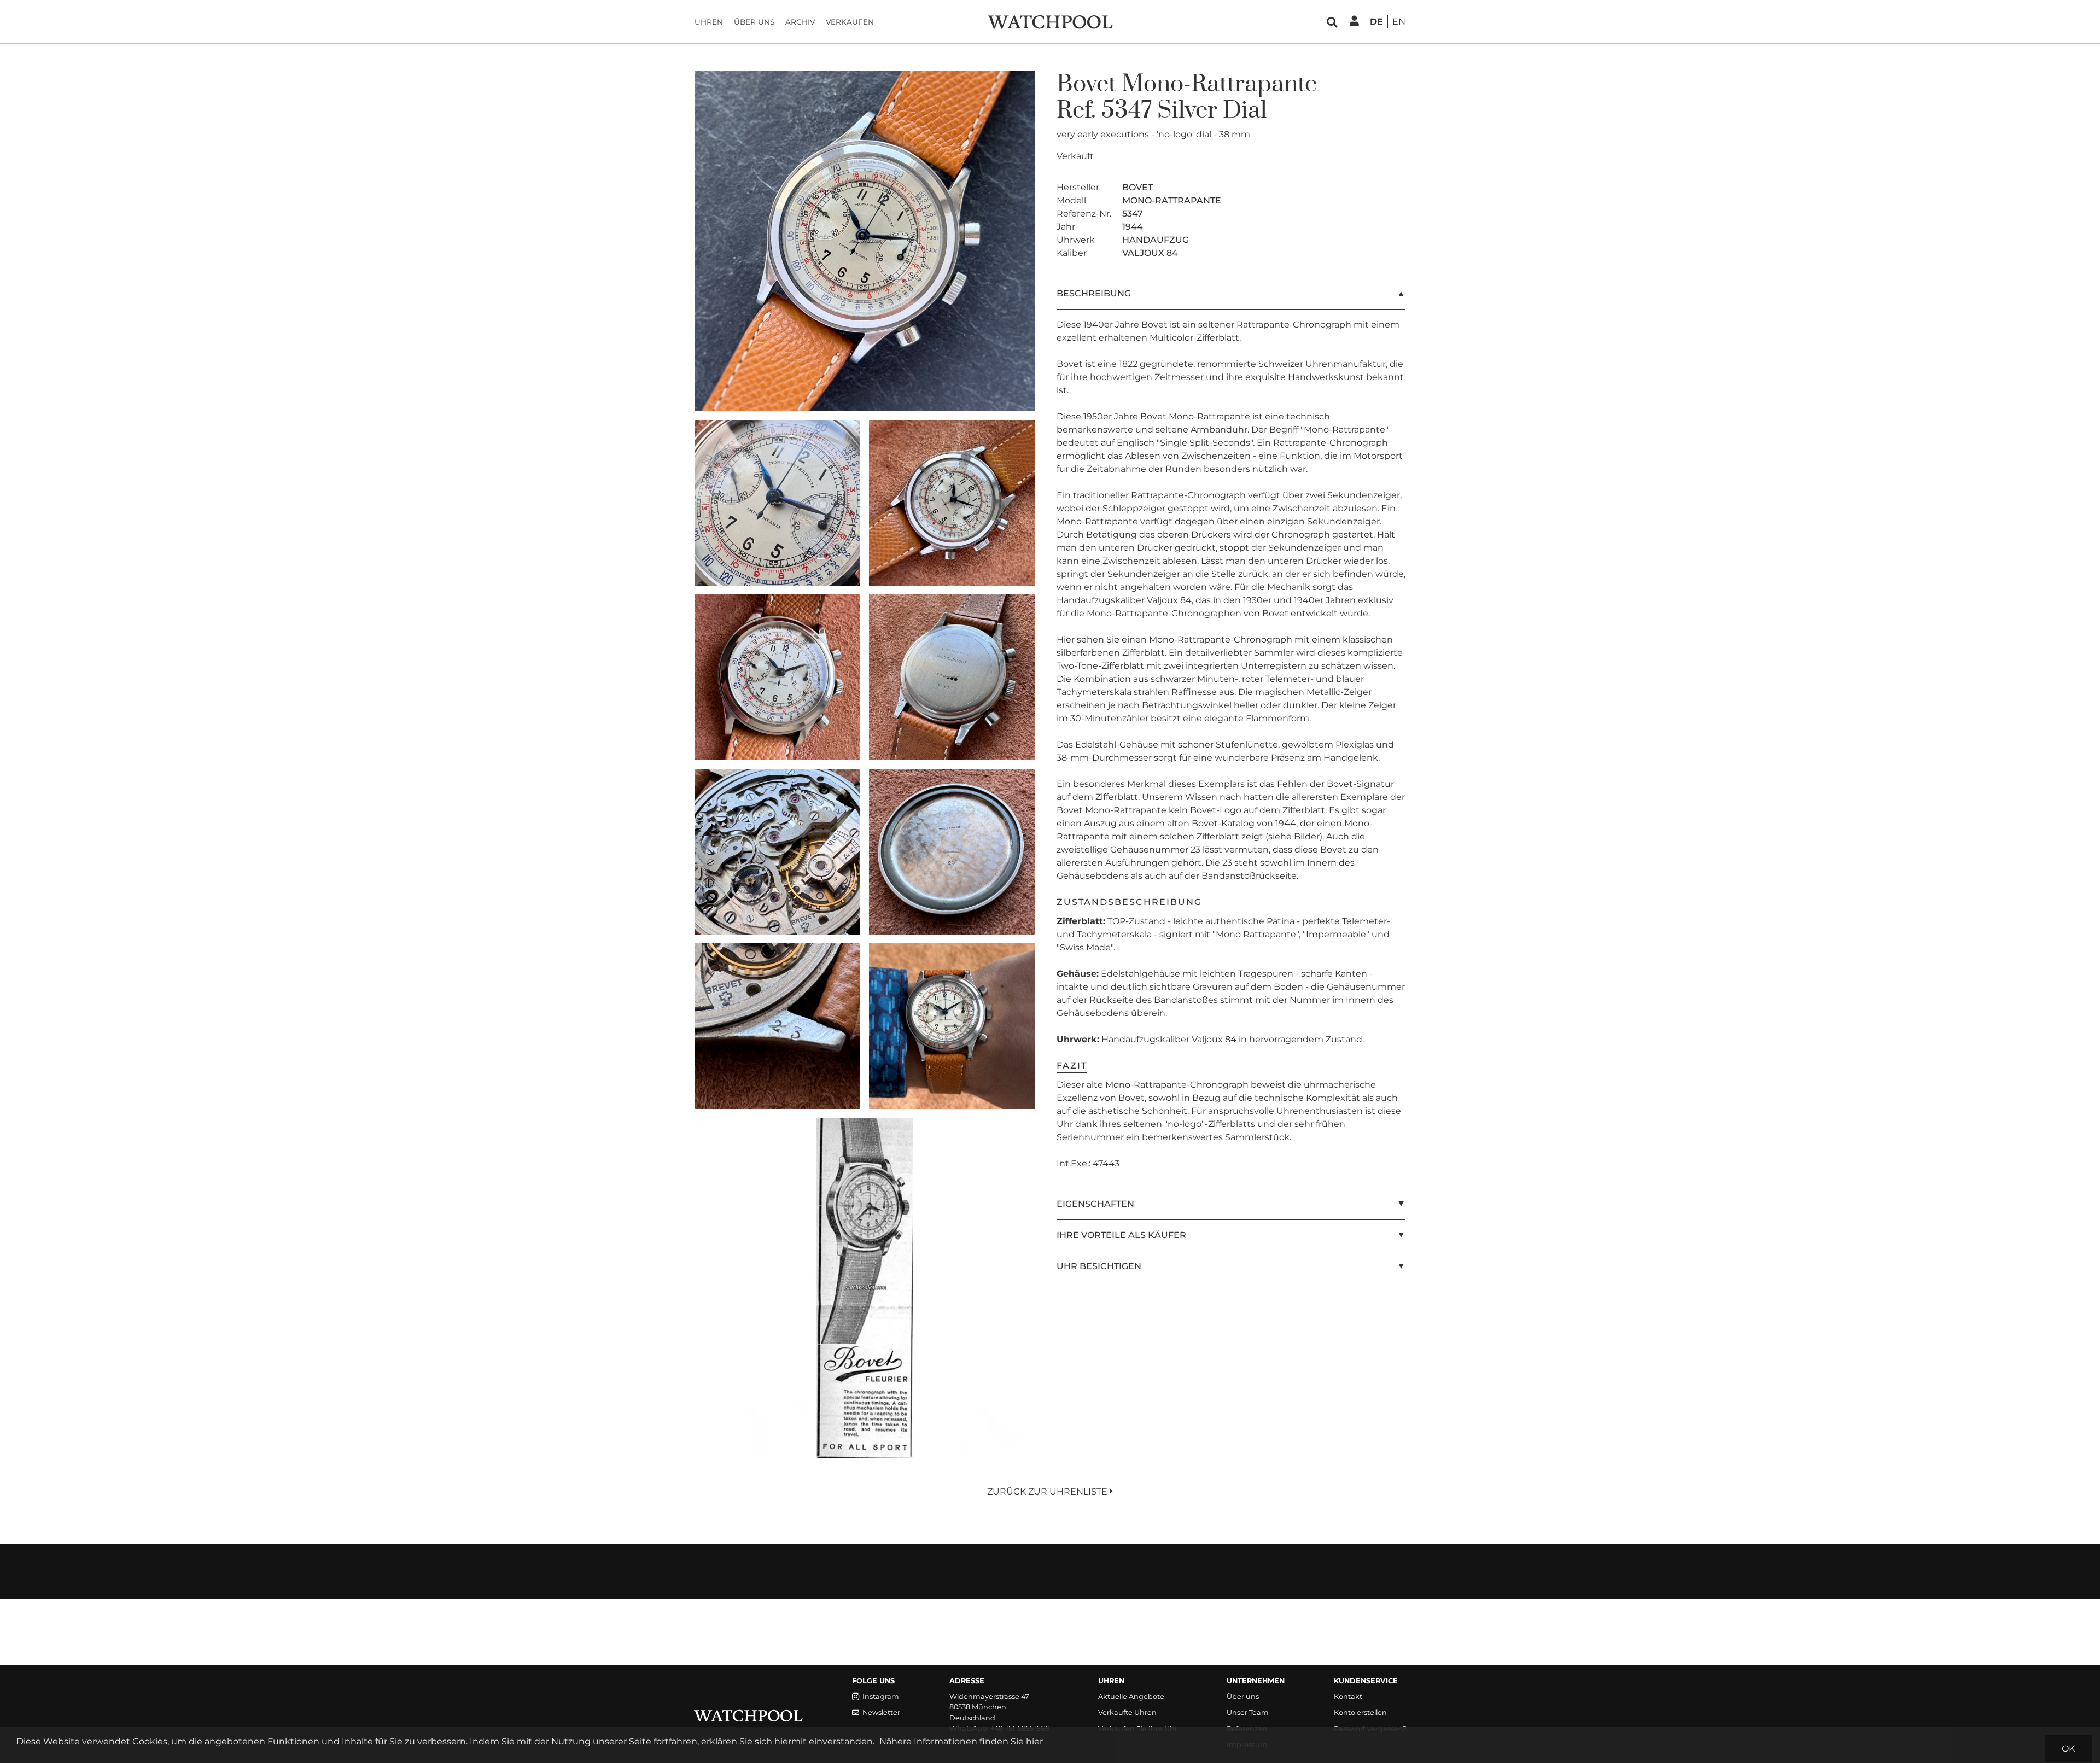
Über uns (754, 22)
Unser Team (1248, 1712)
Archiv (800, 22)
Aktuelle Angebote (1131, 1697)
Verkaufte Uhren (1127, 1712)
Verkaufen (850, 22)
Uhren (709, 22)
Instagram (881, 1697)
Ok (2068, 1749)
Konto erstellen (1360, 1712)
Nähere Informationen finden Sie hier (961, 1741)
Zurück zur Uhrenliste (1048, 1491)
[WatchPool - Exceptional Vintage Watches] (1050, 21)
